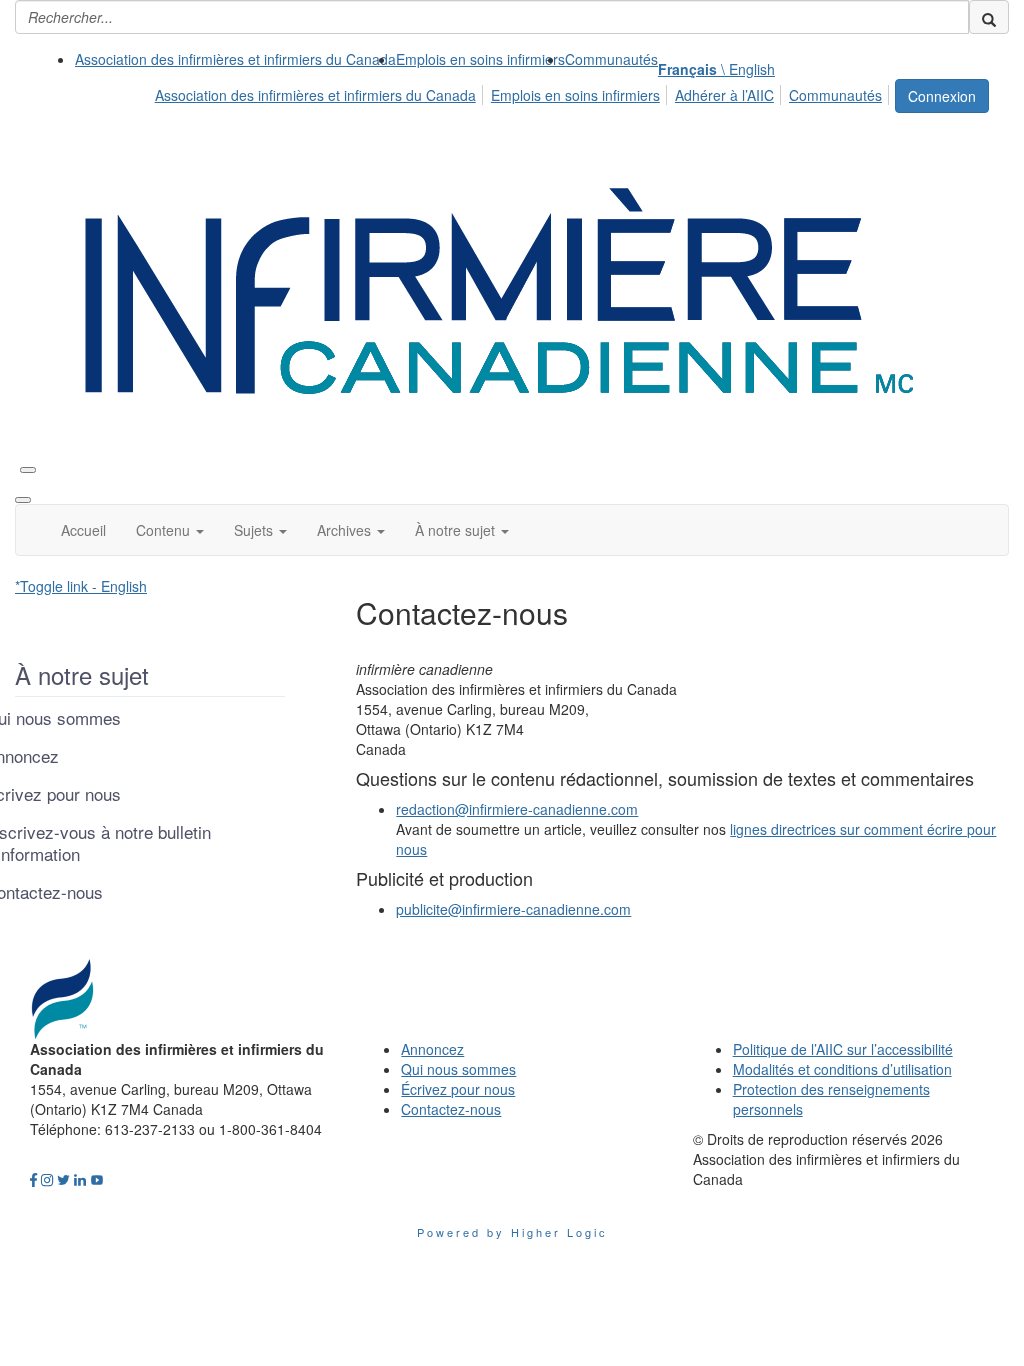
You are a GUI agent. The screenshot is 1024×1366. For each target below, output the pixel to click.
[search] (989, 17)
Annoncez (432, 1049)
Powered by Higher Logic (512, 1232)
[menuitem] (235, 59)
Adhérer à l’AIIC (724, 95)
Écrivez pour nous (458, 1089)
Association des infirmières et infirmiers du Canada (235, 59)
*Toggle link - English (81, 586)
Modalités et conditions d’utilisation (842, 1069)
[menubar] (524, 92)
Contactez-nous (451, 1109)
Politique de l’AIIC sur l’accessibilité (843, 1049)
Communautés (611, 59)
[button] (170, 530)
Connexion (942, 96)
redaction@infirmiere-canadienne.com (517, 809)
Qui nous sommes (458, 1069)
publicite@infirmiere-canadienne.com (513, 909)
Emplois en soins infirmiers (480, 59)
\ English (716, 69)
